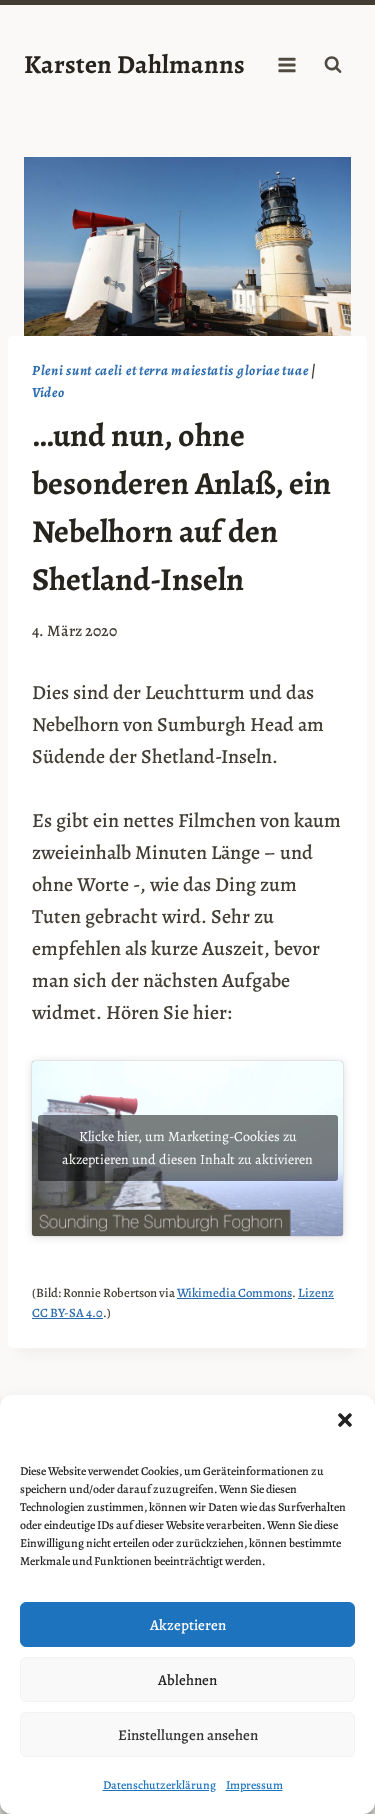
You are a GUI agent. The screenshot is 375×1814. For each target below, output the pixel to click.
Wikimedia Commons (234, 1292)
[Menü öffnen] (286, 64)
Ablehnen (187, 1680)
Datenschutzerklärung (159, 1785)
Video (48, 392)
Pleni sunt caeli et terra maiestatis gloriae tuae (170, 370)
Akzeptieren (188, 1625)
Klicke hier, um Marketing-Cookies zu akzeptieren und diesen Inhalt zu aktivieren (187, 1148)
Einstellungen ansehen (188, 1735)
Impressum (254, 1785)
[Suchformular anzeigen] (333, 65)
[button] (345, 1420)
